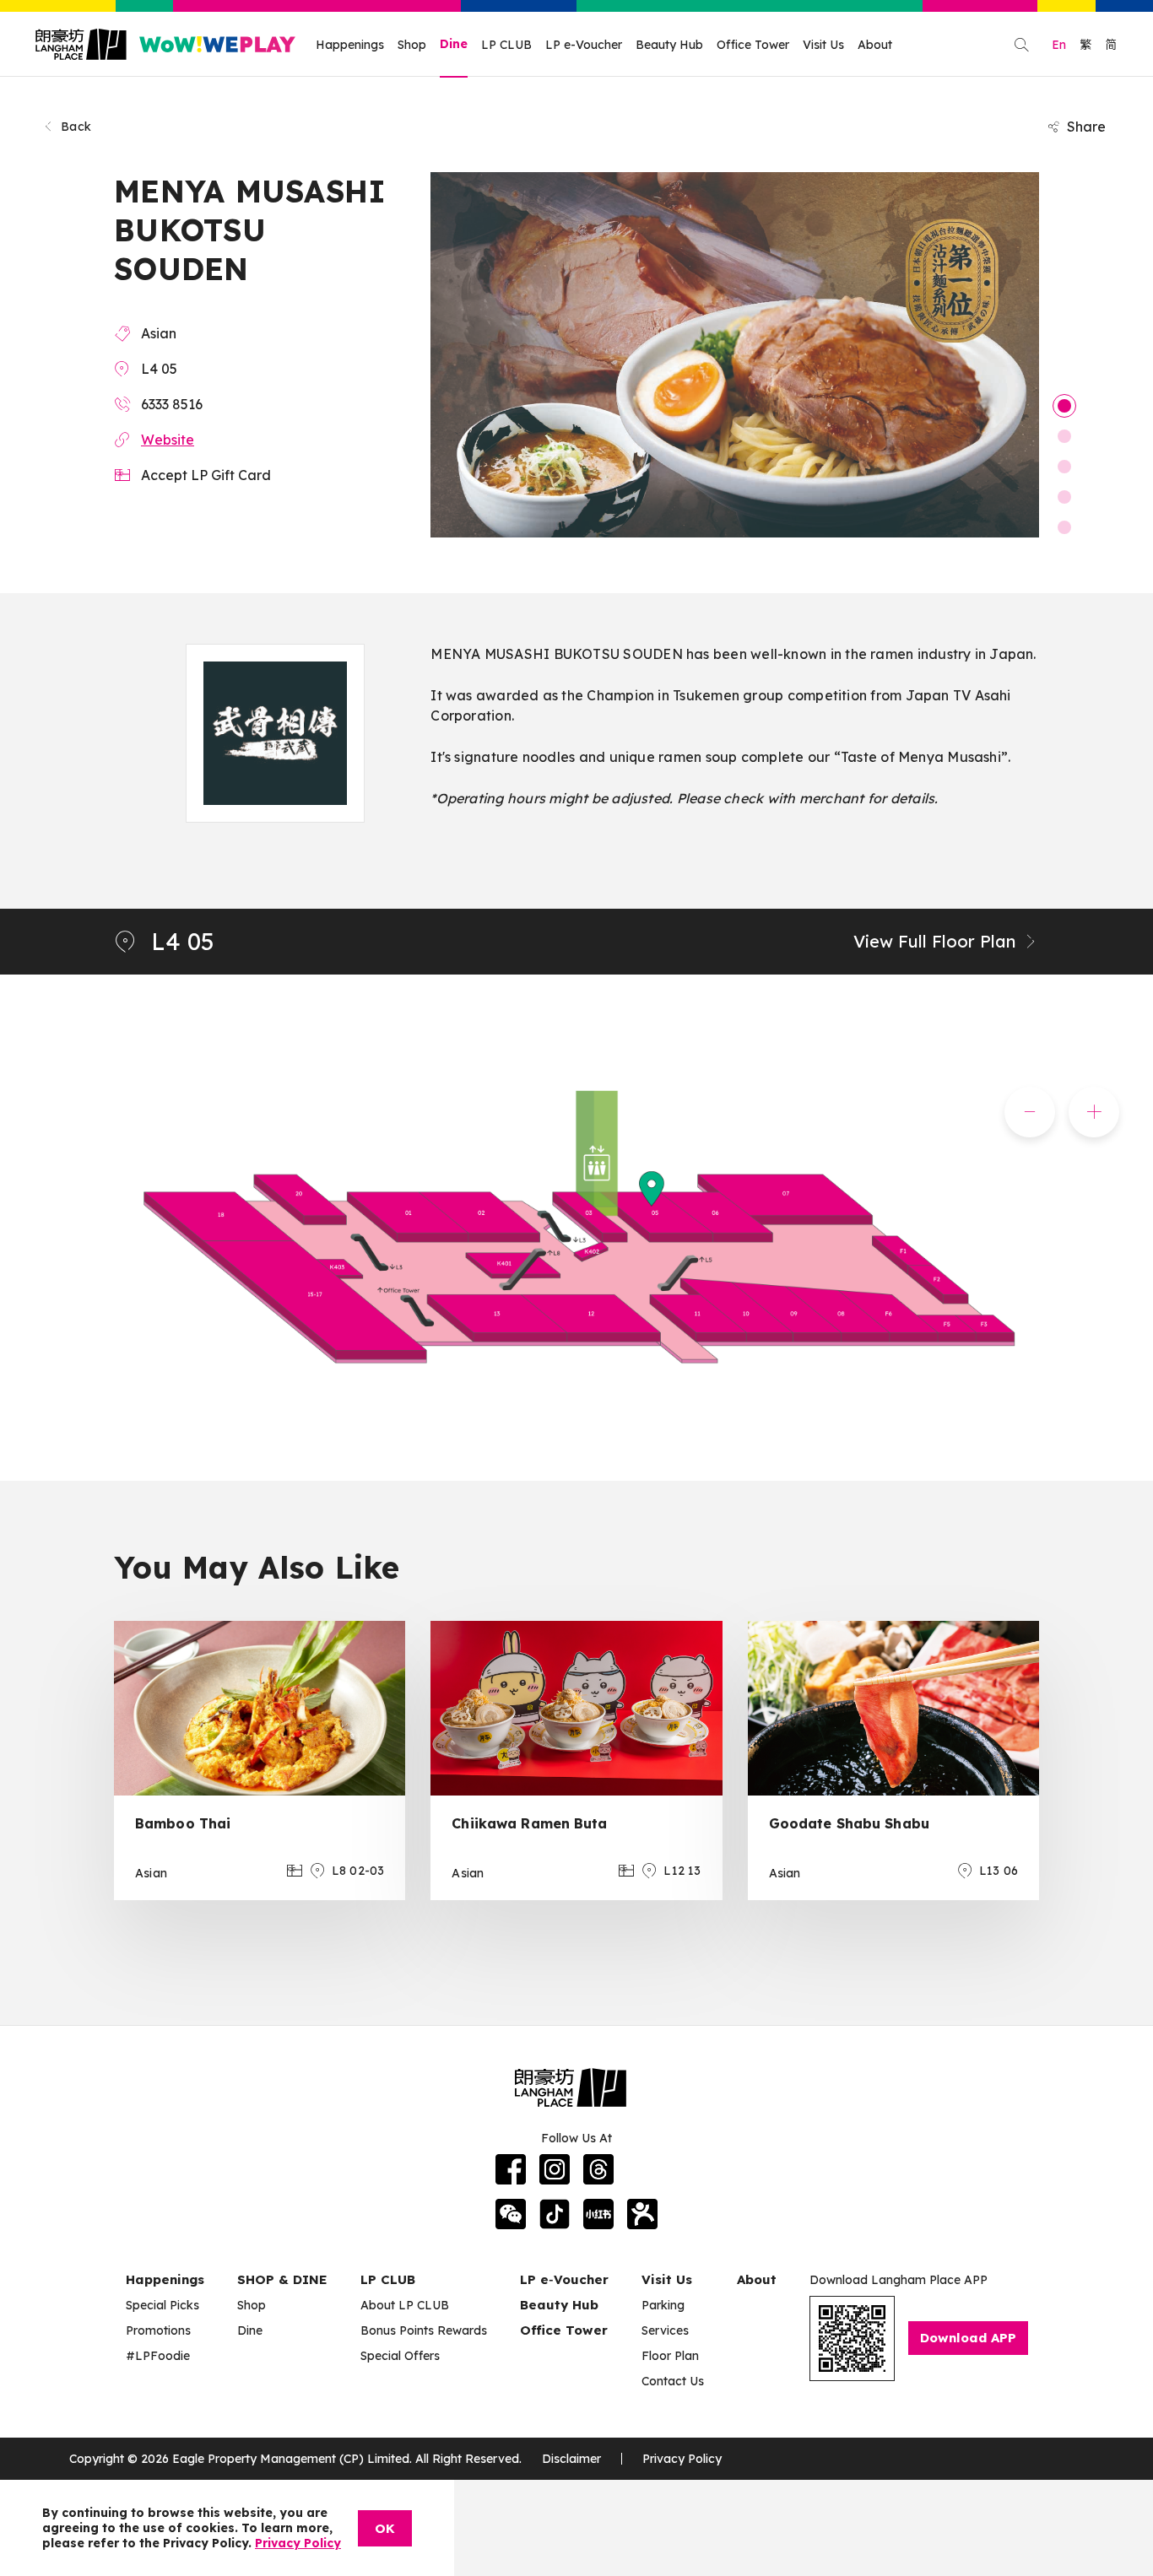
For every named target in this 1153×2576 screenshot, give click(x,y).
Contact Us (673, 2381)
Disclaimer (571, 2459)
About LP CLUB (405, 2305)
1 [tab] (1064, 406)
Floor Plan (670, 2356)
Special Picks (162, 2305)
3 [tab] (1064, 467)
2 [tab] (1064, 436)
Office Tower (753, 45)
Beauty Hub (669, 45)
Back (76, 127)
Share (1086, 127)
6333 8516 (172, 404)
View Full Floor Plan (934, 941)
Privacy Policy (682, 2459)
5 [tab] (1064, 527)
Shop (412, 45)
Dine (454, 44)
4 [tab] (1064, 497)
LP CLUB (506, 45)
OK (385, 2528)
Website (168, 440)
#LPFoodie (158, 2356)
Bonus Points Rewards (424, 2330)
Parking (663, 2305)
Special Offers (400, 2356)
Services (665, 2330)
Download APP (968, 2338)
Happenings (350, 45)
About (875, 45)
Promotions (158, 2330)
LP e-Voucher (584, 45)
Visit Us (823, 45)
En (1059, 45)
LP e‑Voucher (564, 2279)
